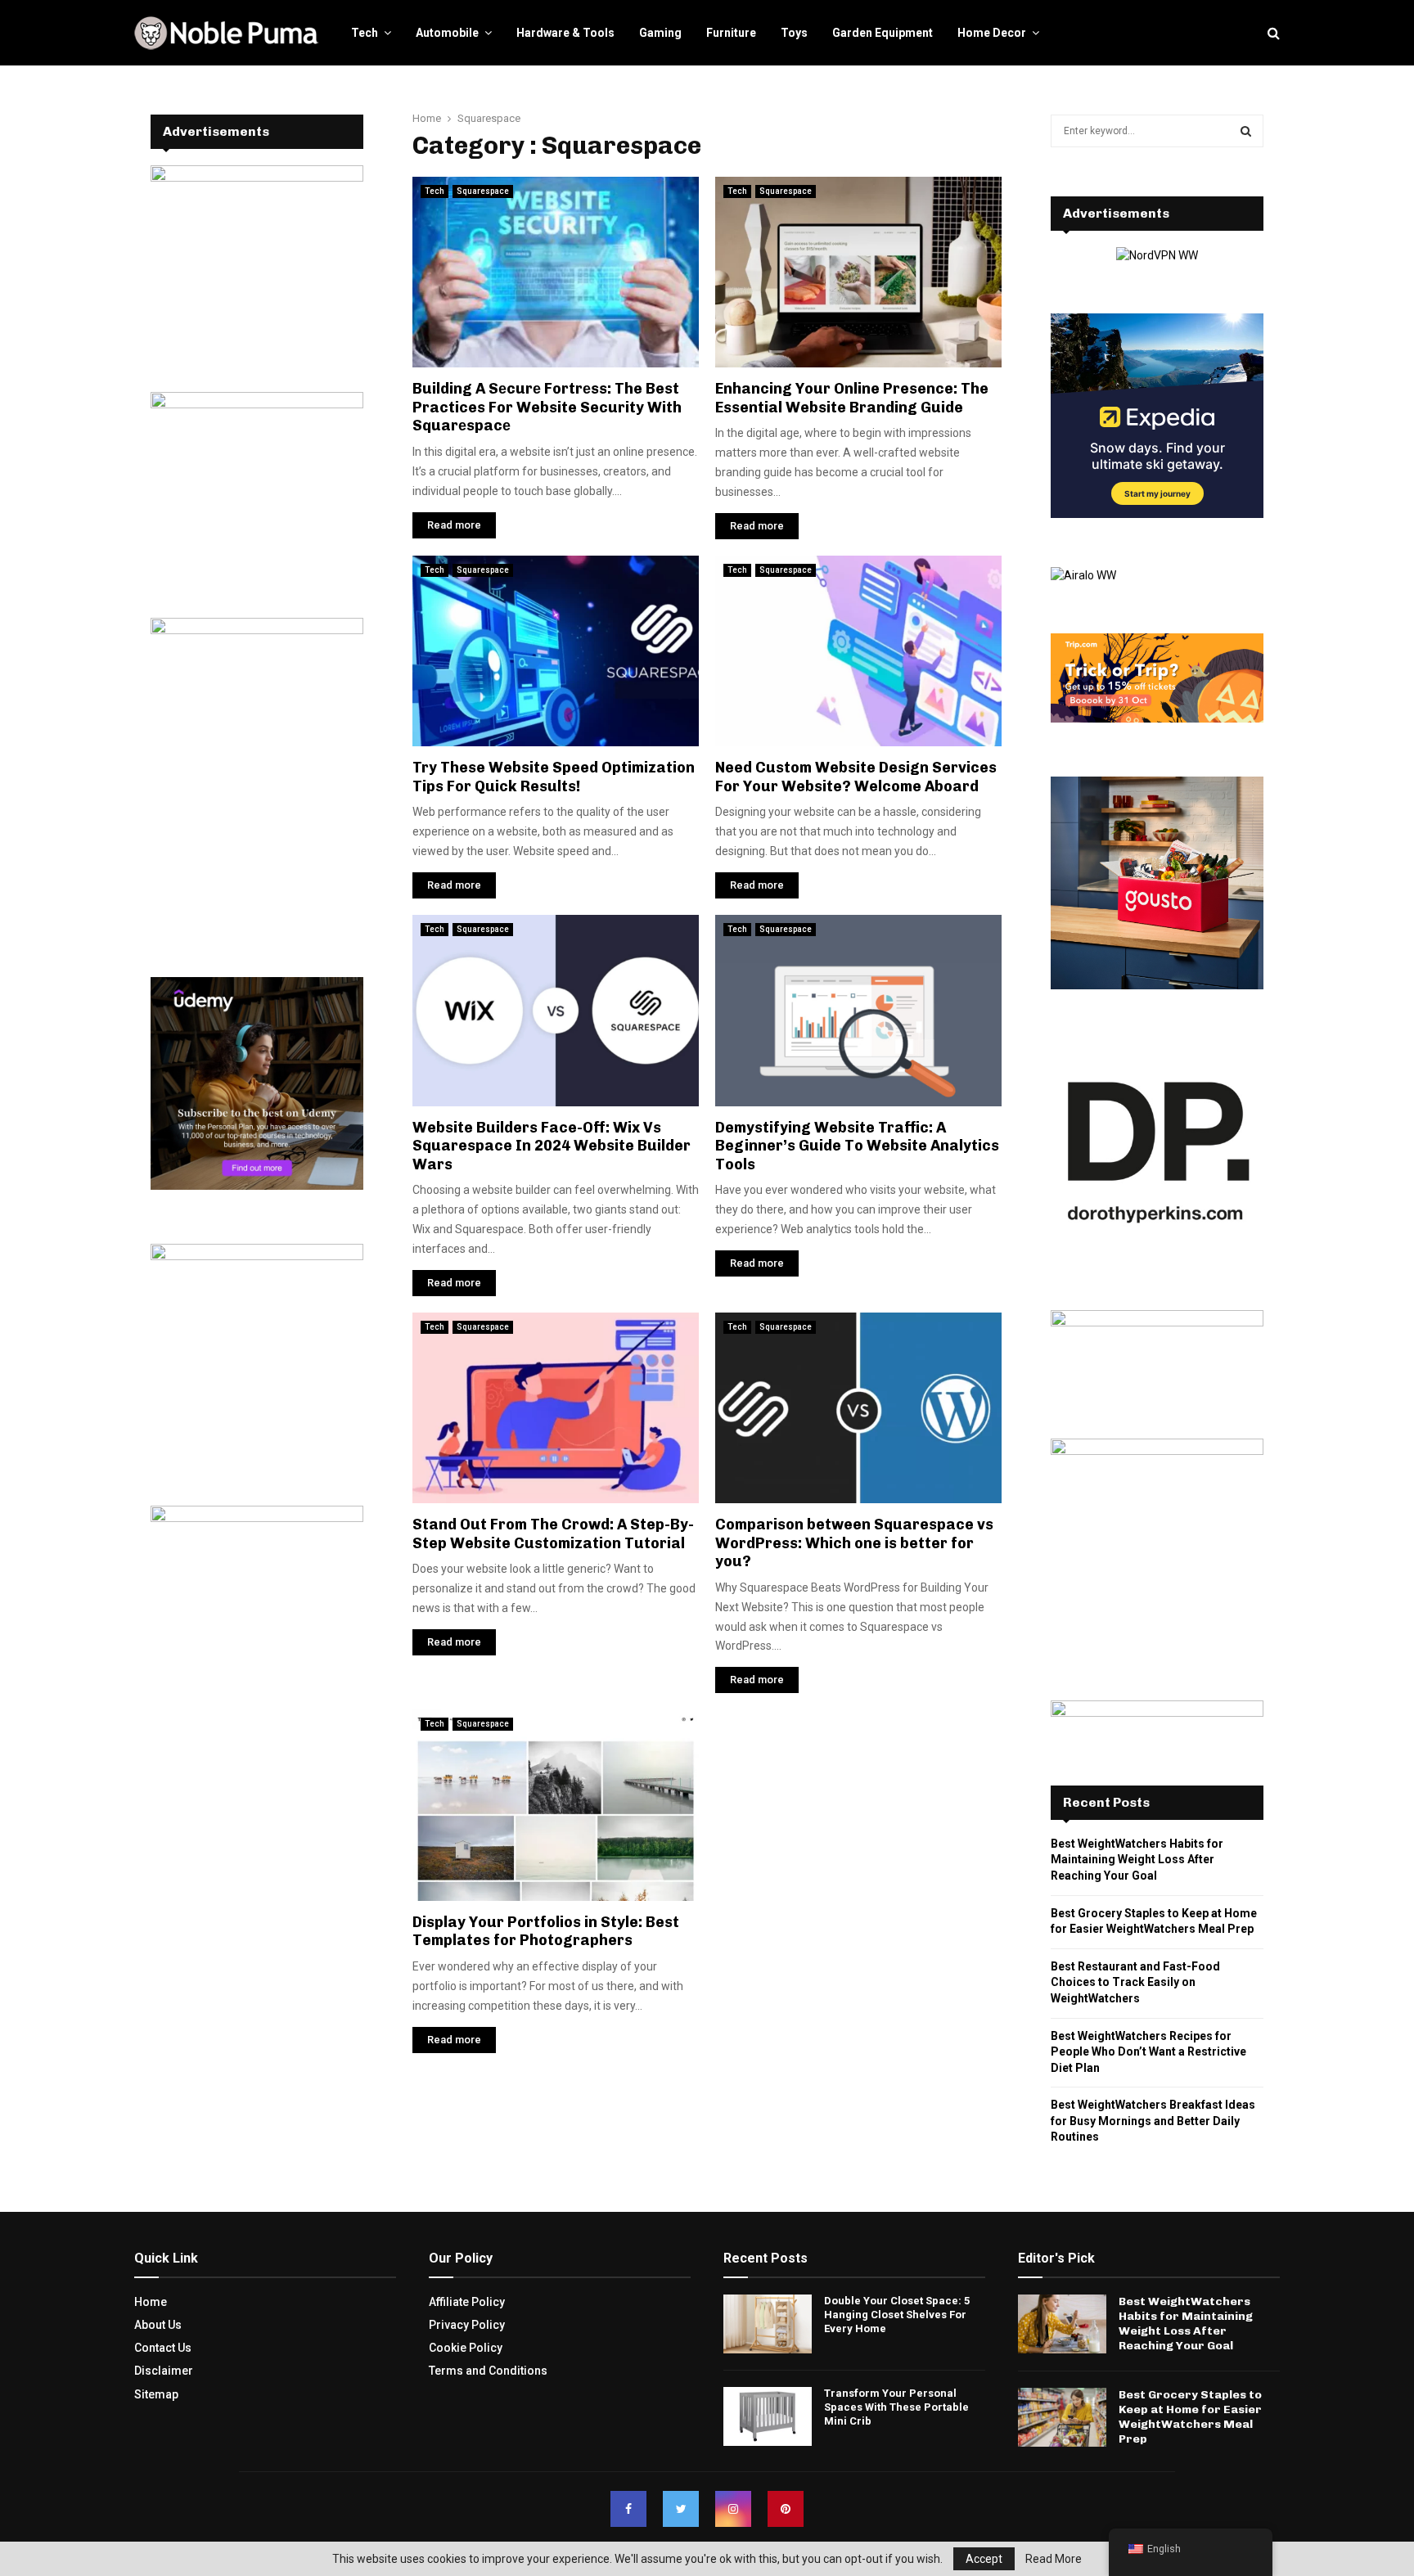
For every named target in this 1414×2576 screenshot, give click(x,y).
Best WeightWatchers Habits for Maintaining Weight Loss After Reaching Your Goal (1137, 1860)
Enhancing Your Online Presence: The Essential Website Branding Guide (852, 398)
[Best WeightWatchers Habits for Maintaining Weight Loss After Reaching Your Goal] (1062, 2324)
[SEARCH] (1246, 131)
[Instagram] (733, 2509)
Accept (984, 2559)
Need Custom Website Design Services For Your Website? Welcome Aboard (856, 777)
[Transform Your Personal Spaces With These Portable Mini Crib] (768, 2416)
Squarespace (483, 191)
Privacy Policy (467, 2325)
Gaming (660, 33)
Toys (794, 33)
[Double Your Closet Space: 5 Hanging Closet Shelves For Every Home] (768, 2324)
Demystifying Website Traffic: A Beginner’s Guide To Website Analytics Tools (857, 1146)
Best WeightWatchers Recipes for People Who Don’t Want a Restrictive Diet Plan (1148, 2052)
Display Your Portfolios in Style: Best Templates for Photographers (546, 1932)
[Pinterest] (786, 2509)
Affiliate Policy (467, 2302)
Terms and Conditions (488, 2371)
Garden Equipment (883, 33)
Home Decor (992, 33)
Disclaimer (164, 2371)
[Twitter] (681, 2509)
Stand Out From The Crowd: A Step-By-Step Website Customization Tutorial (553, 1534)
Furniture (731, 33)
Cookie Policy (466, 2348)
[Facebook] (628, 2509)
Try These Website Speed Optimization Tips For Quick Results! (554, 777)
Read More (1054, 2559)
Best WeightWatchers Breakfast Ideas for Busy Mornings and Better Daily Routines (1153, 2121)
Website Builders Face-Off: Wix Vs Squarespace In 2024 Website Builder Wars (552, 1146)
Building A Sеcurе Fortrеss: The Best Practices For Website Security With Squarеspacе (547, 407)
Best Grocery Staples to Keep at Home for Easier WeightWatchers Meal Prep (1190, 2417)
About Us (158, 2325)
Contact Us (163, 2348)
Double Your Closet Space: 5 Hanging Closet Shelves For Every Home (897, 2315)
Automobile (447, 33)
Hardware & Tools (565, 33)
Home (151, 2302)
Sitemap (156, 2394)
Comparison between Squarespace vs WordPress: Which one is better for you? (854, 1543)
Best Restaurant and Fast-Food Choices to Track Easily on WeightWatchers (1135, 1982)
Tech (365, 33)
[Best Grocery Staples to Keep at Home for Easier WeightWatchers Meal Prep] (1062, 2417)
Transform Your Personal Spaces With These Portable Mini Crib (896, 2407)
